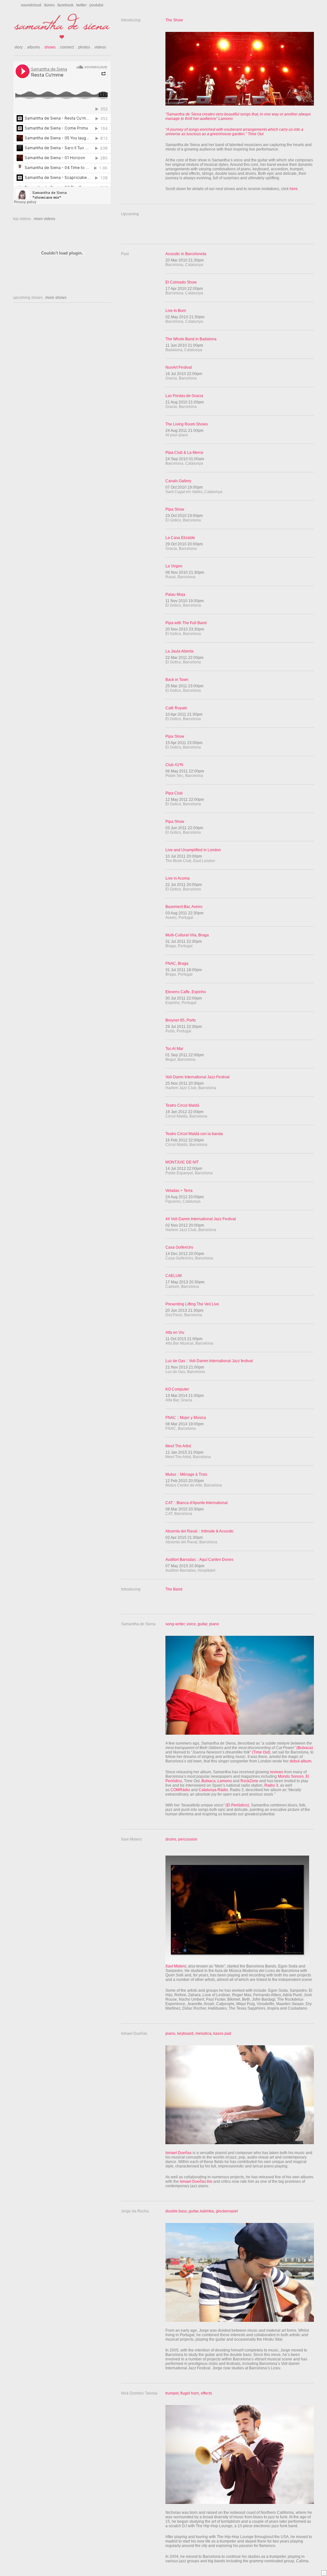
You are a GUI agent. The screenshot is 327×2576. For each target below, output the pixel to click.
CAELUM (174, 1276)
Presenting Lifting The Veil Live (192, 1304)
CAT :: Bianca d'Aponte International (197, 1503)
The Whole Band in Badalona (191, 339)
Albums (35, 47)
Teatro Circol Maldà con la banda (194, 1134)
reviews (277, 1772)
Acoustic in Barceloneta (186, 254)
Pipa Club (174, 793)
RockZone (249, 1781)
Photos (85, 47)
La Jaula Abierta (179, 651)
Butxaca (209, 1781)
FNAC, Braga (177, 963)
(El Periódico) (237, 1805)
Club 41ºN (174, 765)
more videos (45, 219)
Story (20, 47)
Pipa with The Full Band (186, 623)
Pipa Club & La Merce (184, 453)
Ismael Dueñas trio (196, 2181)
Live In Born (176, 311)
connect (68, 47)
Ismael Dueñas (179, 2153)
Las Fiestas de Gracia (184, 396)
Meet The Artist (178, 1446)
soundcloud (31, 5)
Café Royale (176, 708)
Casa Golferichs (179, 1247)
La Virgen (174, 566)
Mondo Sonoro (291, 1776)
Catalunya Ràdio (213, 1790)
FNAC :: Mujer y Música (186, 1418)
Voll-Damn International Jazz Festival (198, 1077)
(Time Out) (261, 1752)
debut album (300, 1761)
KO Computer (177, 1389)
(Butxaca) (304, 1748)
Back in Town (177, 680)
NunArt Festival (179, 367)
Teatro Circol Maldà (182, 1105)
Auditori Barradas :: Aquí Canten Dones (199, 1560)
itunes (49, 5)
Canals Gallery (178, 481)
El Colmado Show (181, 282)
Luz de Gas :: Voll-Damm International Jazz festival (209, 1361)
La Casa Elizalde (180, 538)
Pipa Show (175, 509)
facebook (65, 5)
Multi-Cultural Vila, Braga (187, 935)
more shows (56, 298)
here (294, 189)
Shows (51, 47)
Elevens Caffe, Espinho (186, 992)
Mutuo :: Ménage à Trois (186, 1474)
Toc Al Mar (174, 1049)
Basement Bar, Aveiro (184, 907)
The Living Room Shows (187, 424)
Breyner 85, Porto (181, 1020)
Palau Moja (175, 594)
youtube (96, 5)
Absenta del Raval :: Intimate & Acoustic (200, 1531)
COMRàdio (180, 1790)
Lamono (225, 1781)
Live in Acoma (178, 878)
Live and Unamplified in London (193, 850)
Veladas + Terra (179, 1191)
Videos (100, 47)
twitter (81, 5)
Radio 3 (271, 1785)
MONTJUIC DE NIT (182, 1162)
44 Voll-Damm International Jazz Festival (201, 1219)
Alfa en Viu (175, 1332)
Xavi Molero (176, 1966)
